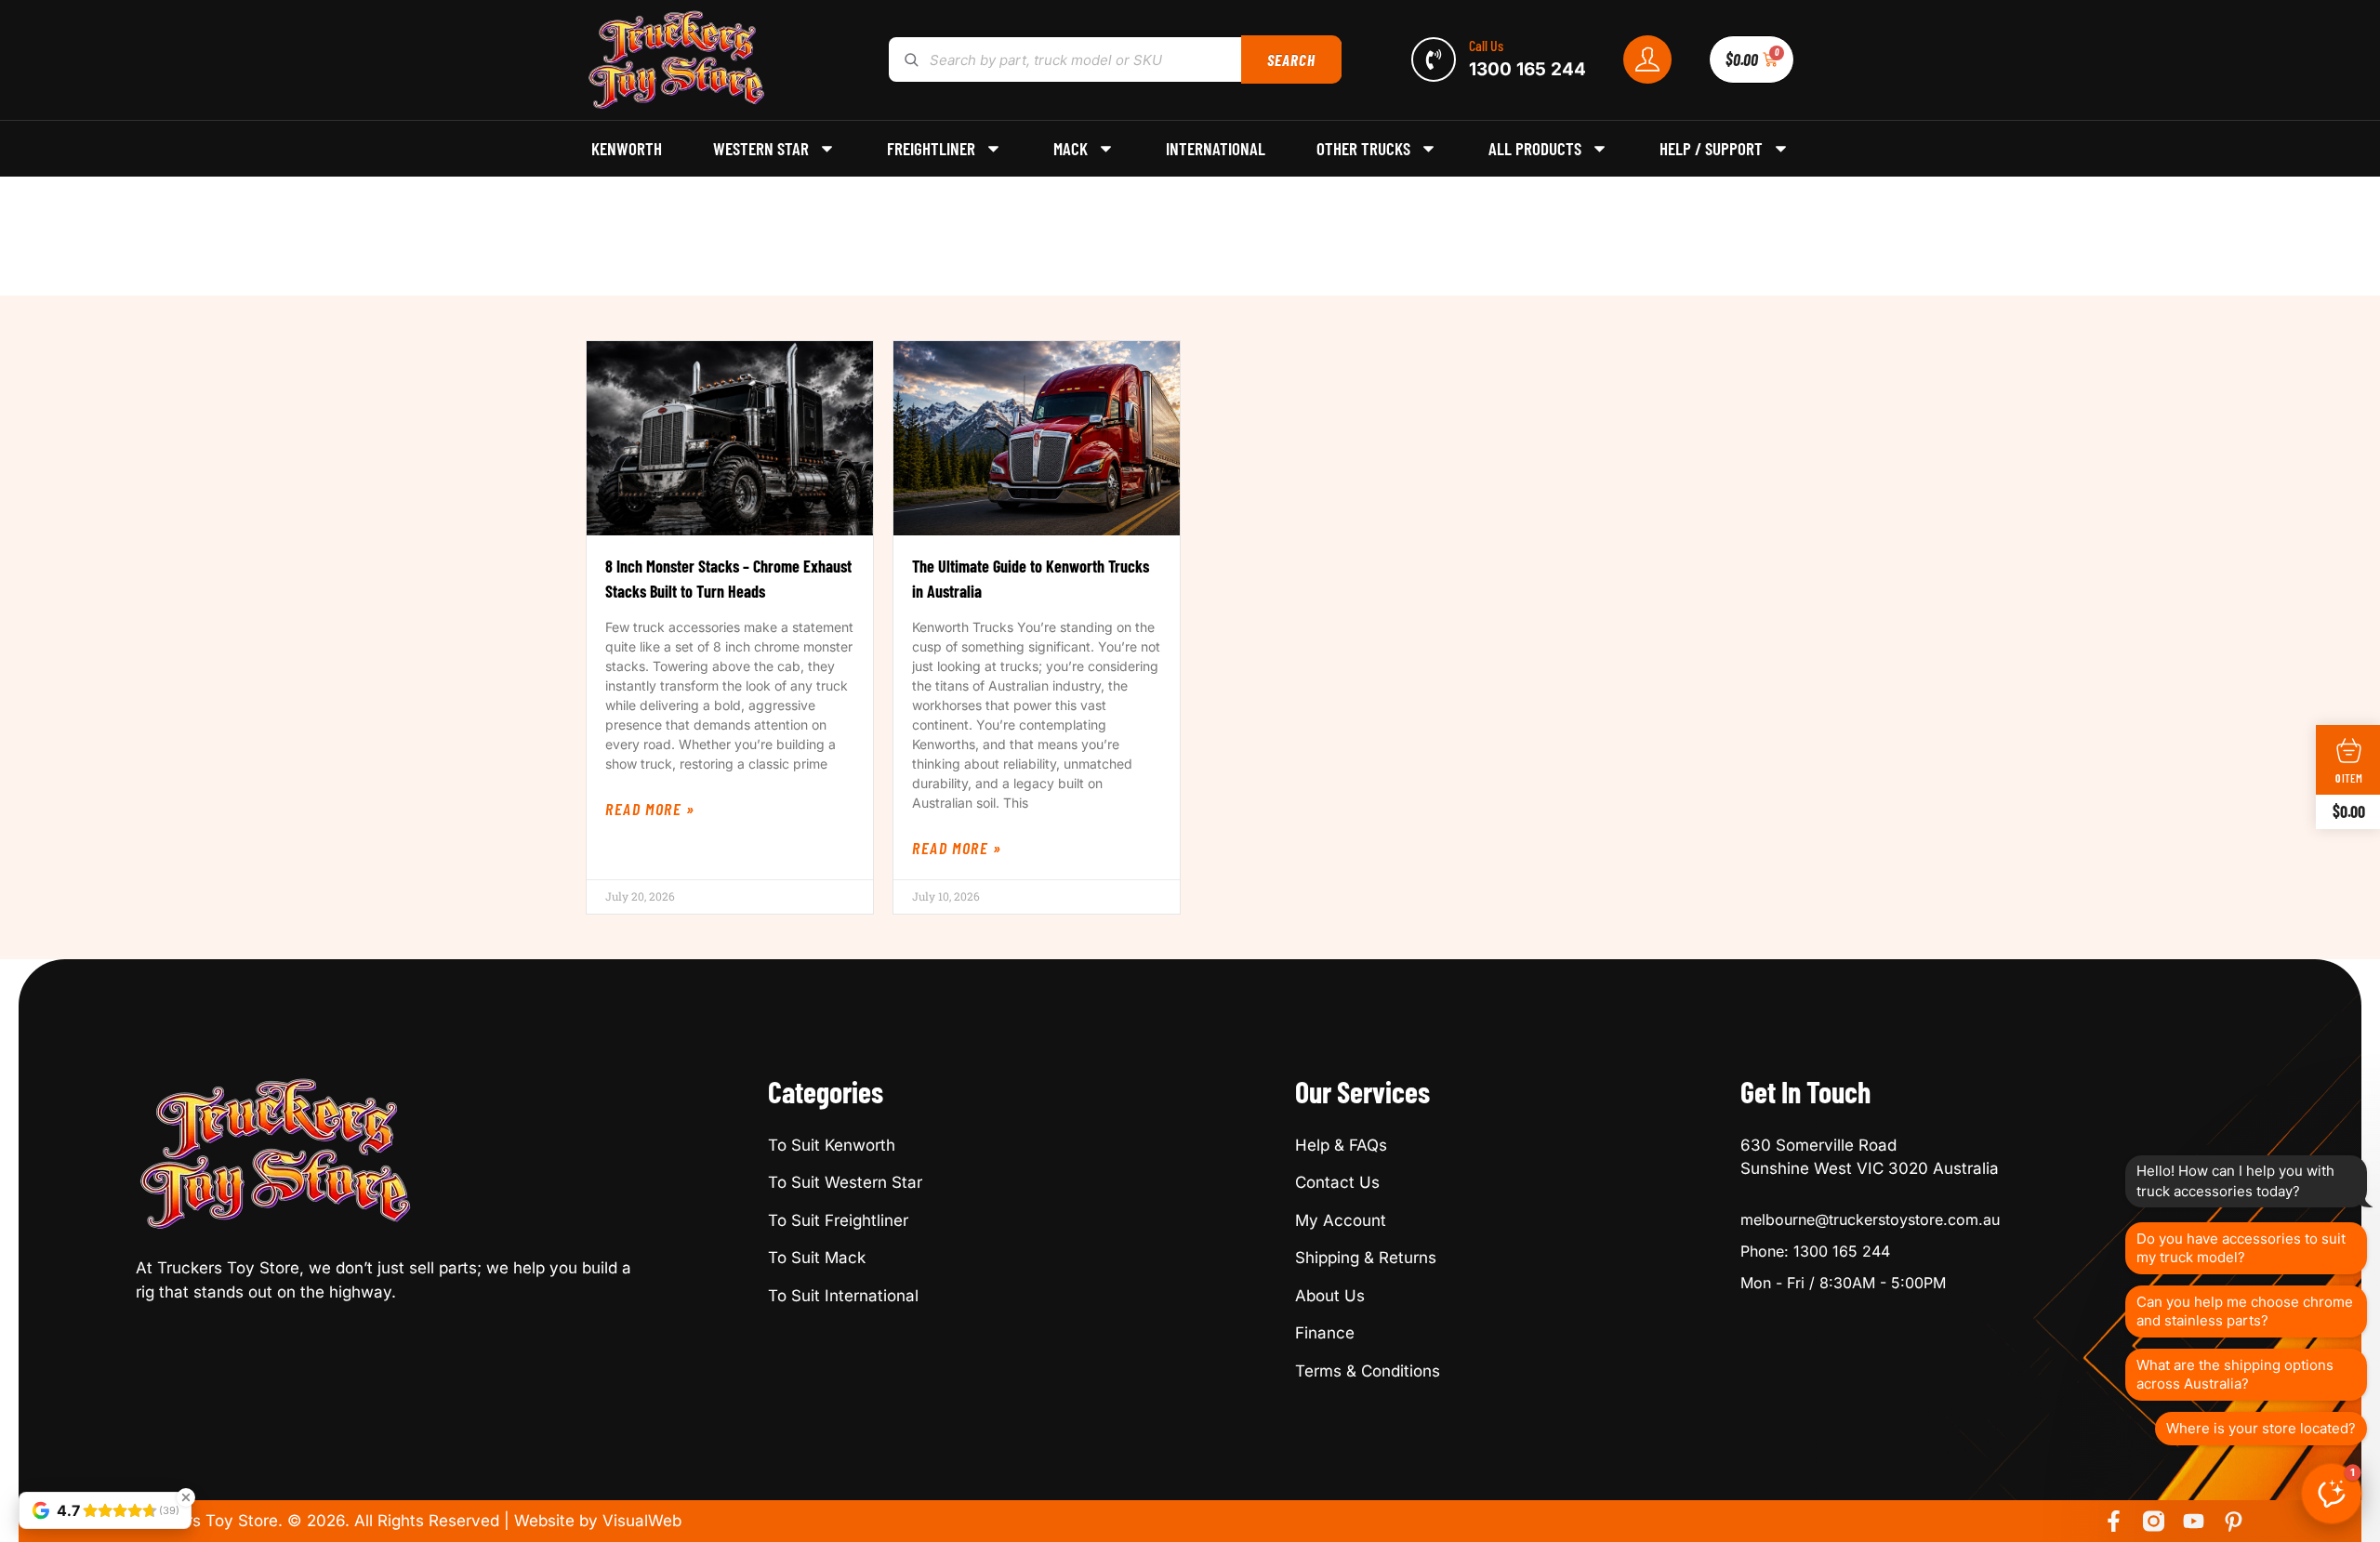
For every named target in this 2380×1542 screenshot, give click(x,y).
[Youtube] (2194, 1521)
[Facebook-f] (2114, 1521)
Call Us (1486, 45)
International (1216, 149)
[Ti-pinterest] (2234, 1521)
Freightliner (931, 149)
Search (1291, 59)
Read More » (650, 809)
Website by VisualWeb (598, 1521)
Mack (1071, 149)
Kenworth (627, 149)
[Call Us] (1434, 59)
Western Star (761, 149)
